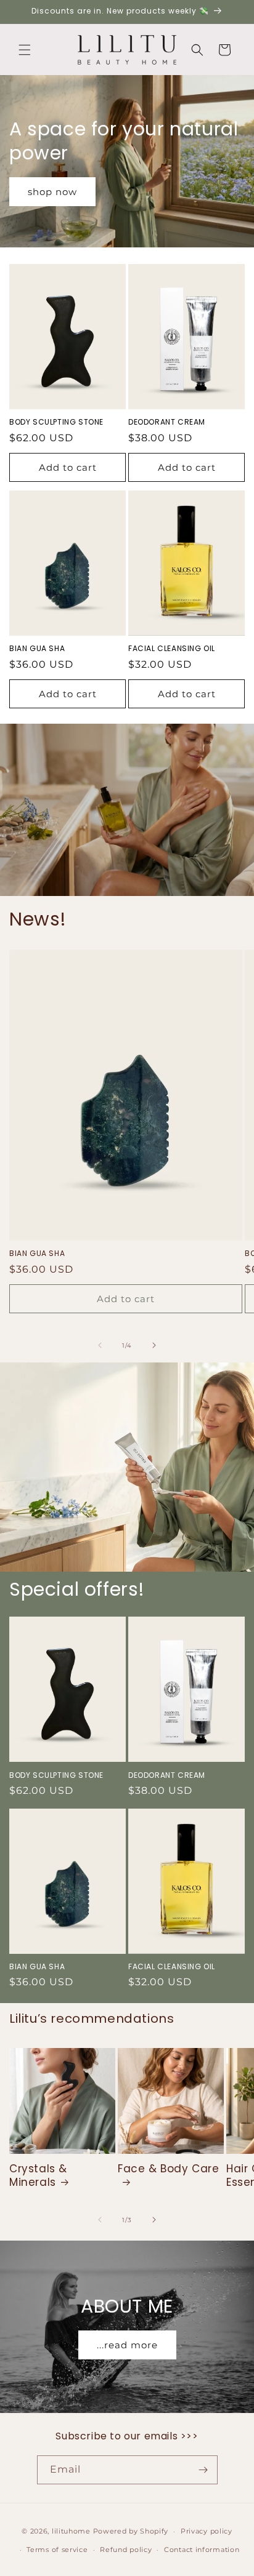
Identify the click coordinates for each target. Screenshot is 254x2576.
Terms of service (57, 2550)
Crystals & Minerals (38, 2175)
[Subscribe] (203, 2470)
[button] (25, 50)
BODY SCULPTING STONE (56, 422)
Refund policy (126, 2550)
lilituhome (71, 2531)
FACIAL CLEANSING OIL (172, 649)
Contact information (202, 2550)
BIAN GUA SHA (37, 649)
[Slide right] (154, 1345)
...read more (127, 2345)
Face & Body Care (169, 2169)
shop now (52, 191)
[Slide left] (100, 1345)
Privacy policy (207, 2531)
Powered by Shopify (131, 2531)
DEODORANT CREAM (167, 422)
